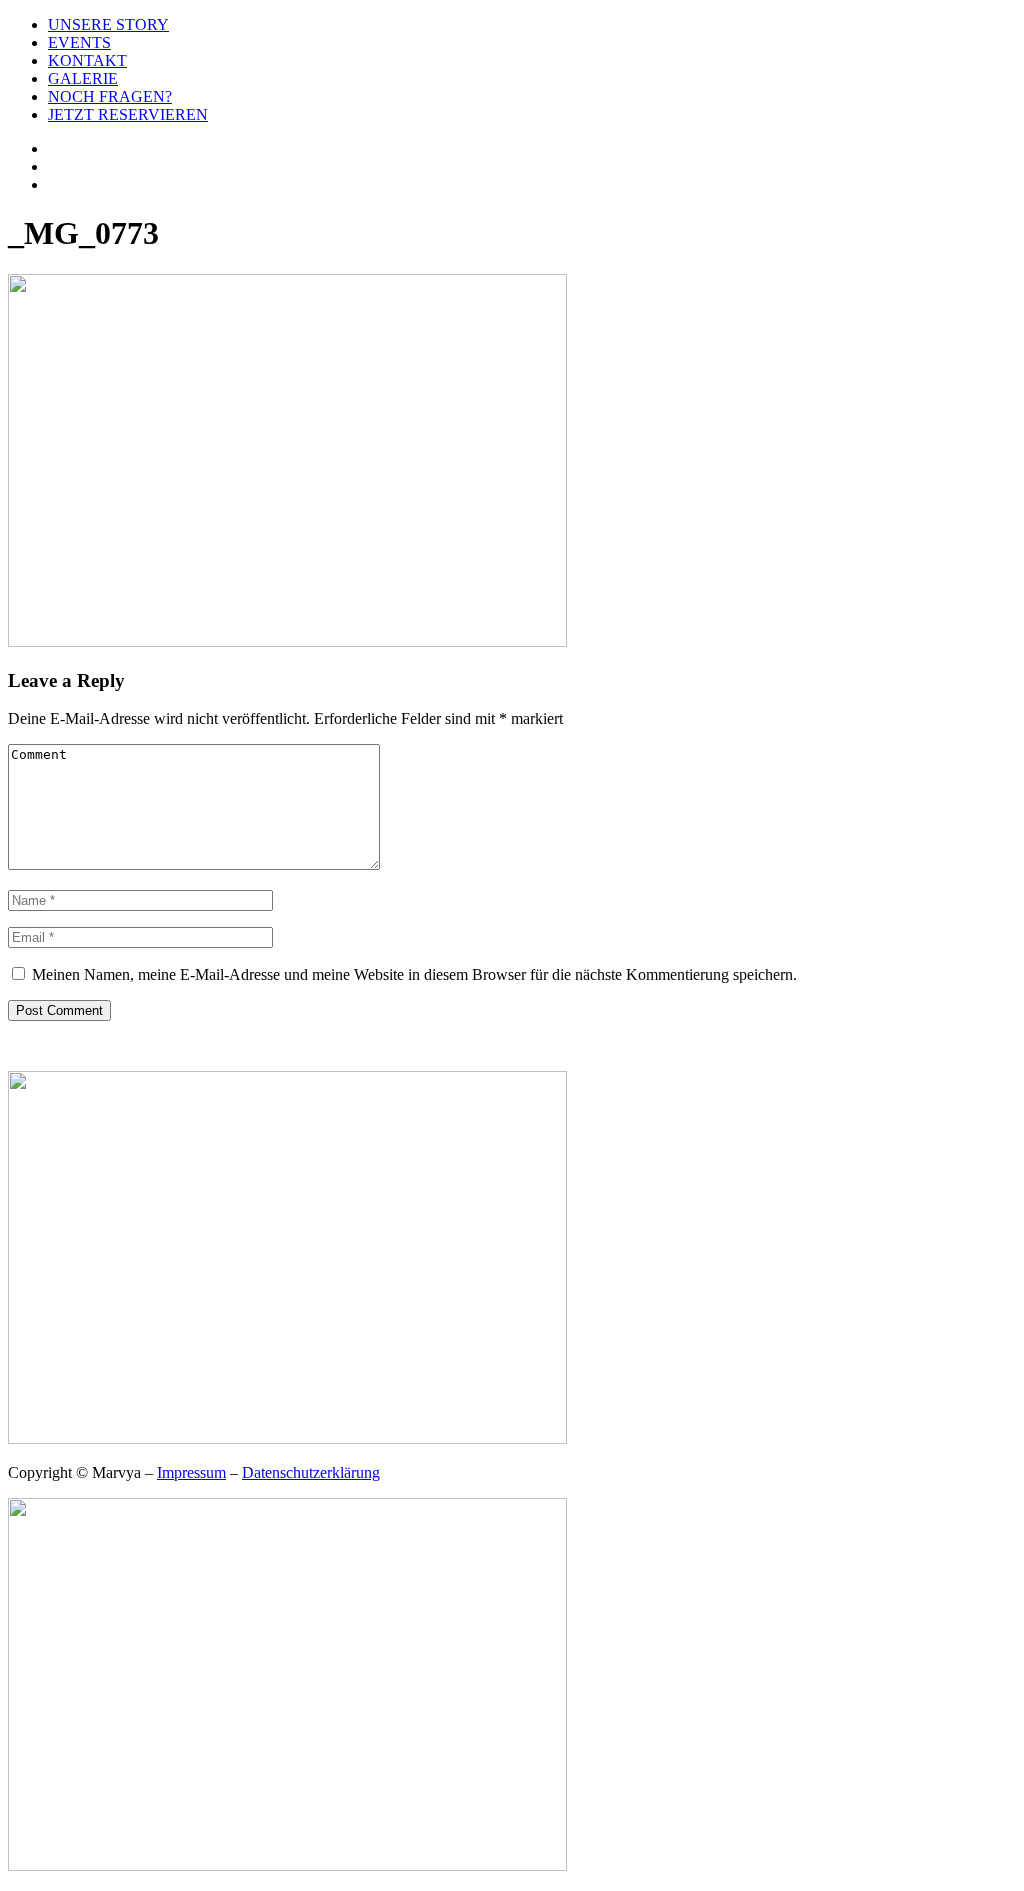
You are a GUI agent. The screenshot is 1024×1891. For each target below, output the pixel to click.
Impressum (191, 1472)
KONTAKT (87, 60)
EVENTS (79, 42)
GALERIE (83, 78)
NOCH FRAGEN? (110, 96)
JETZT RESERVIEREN (128, 114)
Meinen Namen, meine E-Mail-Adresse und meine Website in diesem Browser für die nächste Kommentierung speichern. (414, 974)
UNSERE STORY (108, 24)
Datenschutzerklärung (311, 1472)
